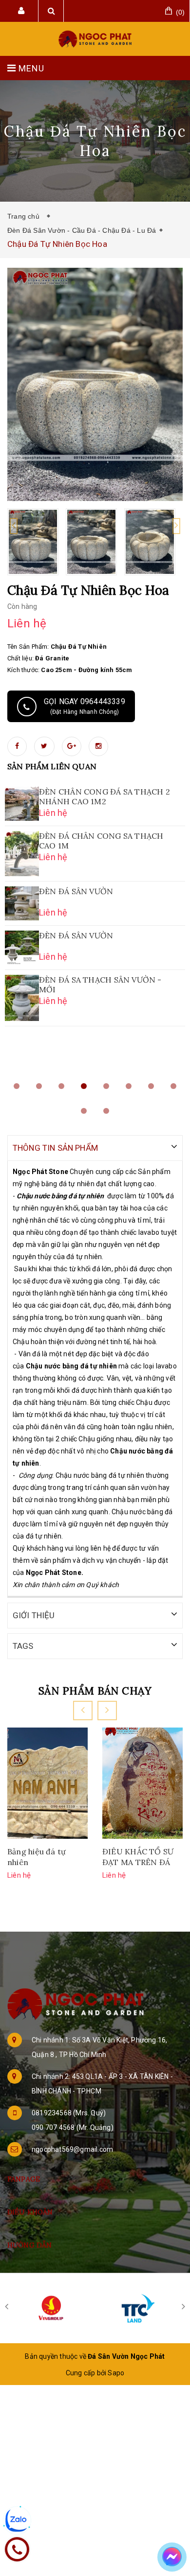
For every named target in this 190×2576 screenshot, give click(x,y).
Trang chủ (25, 216)
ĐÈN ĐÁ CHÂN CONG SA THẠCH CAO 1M (101, 841)
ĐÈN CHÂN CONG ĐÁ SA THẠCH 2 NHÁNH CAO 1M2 (104, 796)
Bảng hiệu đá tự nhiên (37, 1857)
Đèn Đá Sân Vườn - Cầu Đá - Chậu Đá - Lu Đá (82, 230)
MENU (30, 68)
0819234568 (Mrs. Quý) (69, 2113)
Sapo (116, 2373)
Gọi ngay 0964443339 (85, 706)
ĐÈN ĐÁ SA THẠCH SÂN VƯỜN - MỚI (100, 985)
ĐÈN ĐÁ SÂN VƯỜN (76, 891)
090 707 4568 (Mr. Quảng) (73, 2127)
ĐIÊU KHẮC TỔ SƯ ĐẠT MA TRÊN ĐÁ (138, 1857)
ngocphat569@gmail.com (72, 2149)
